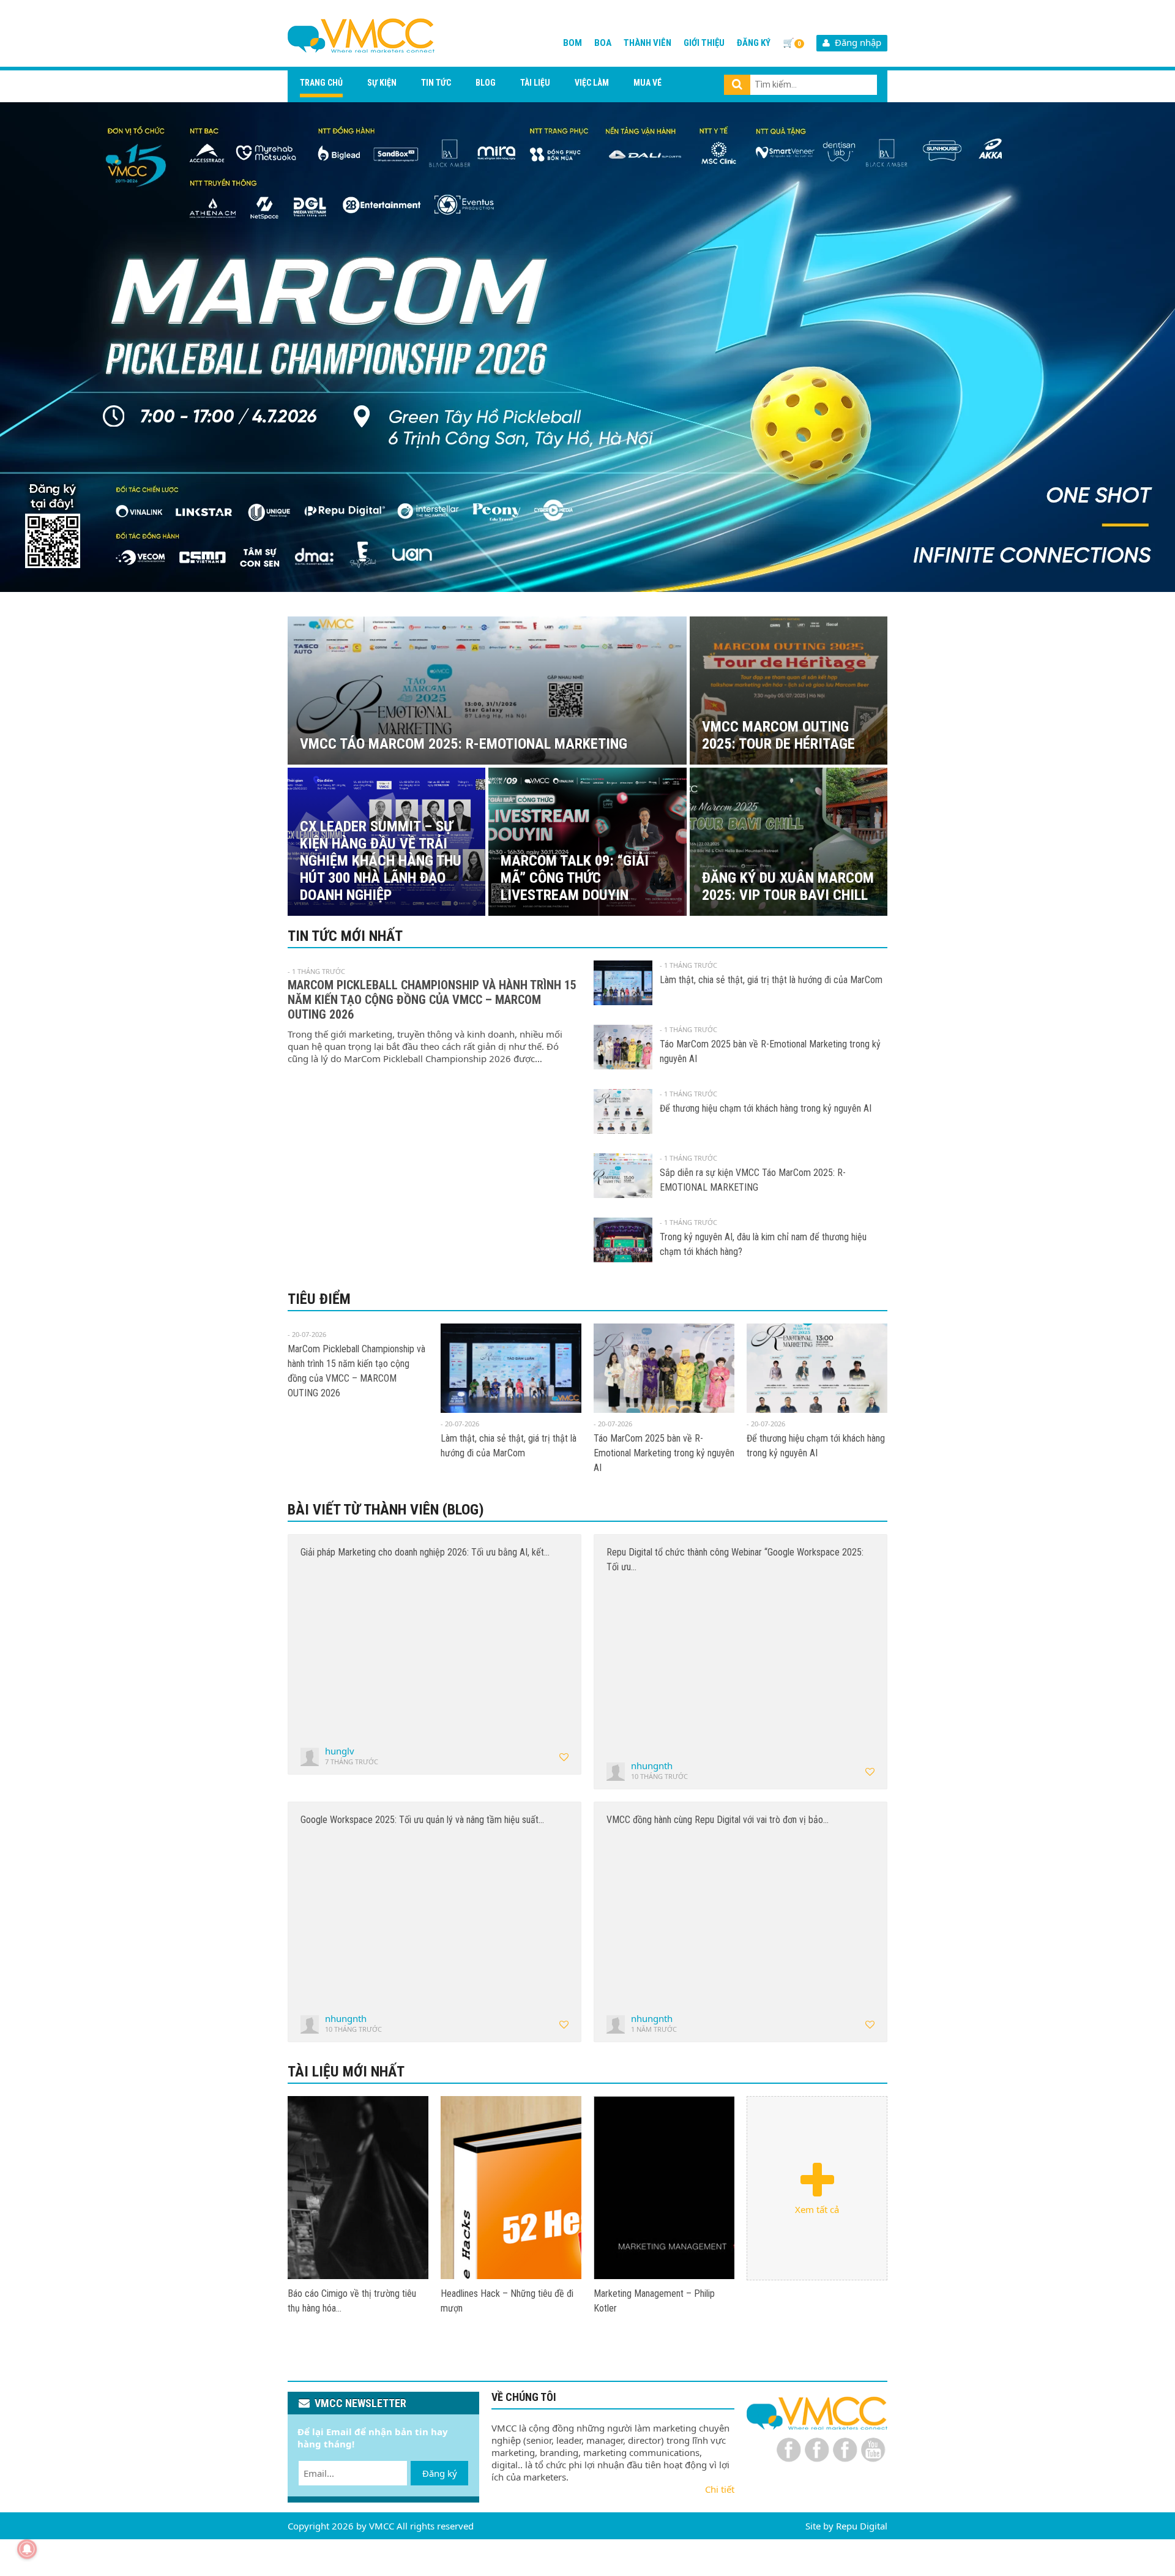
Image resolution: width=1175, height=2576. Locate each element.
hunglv (340, 1751)
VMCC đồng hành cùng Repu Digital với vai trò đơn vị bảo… (718, 1820)
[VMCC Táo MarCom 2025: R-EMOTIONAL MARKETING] (358, 2188)
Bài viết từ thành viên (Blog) (386, 1510)
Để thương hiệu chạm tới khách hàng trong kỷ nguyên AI (766, 1108)
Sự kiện (382, 83)
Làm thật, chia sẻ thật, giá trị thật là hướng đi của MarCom (771, 980)
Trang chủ (321, 83)
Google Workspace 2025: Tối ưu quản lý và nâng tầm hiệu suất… (422, 1820)
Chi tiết (720, 2489)
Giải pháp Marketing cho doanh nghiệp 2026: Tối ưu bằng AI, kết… (425, 1552)
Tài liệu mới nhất (346, 2072)
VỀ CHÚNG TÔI (524, 2397)
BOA (603, 43)
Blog (486, 83)
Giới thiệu (704, 43)
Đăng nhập (856, 42)
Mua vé (647, 83)
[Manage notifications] (27, 2549)
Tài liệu (535, 83)
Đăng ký (754, 43)
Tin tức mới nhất (345, 936)
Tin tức (436, 83)
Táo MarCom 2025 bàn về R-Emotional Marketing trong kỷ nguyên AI (664, 1453)
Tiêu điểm (319, 1299)
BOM (573, 43)
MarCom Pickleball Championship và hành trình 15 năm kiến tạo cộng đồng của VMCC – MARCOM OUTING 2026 (432, 1000)
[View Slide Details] (587, 347)
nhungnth (652, 1765)
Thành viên (647, 43)
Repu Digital (862, 2526)
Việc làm (592, 83)
